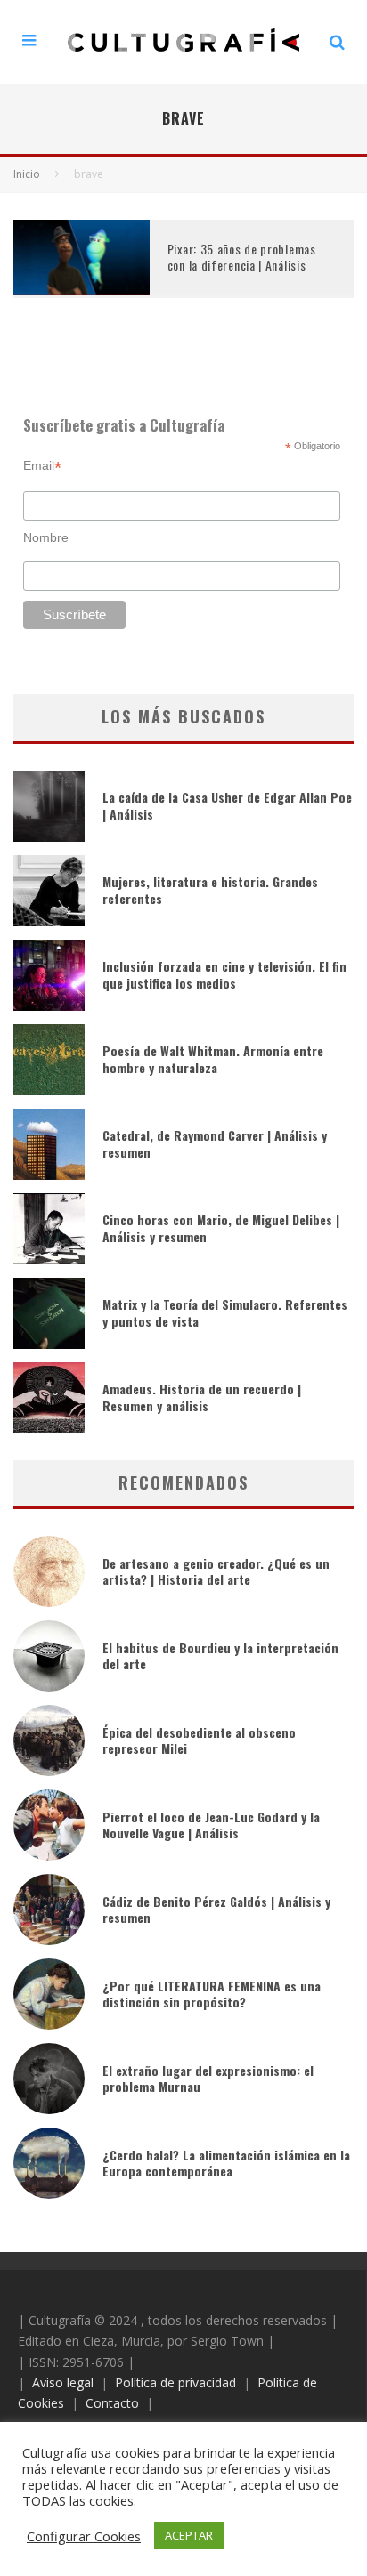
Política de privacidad (175, 2382)
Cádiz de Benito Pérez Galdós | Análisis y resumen (216, 1909)
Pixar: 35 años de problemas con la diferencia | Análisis (242, 257)
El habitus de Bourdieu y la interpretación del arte (220, 1655)
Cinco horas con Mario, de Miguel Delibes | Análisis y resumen (221, 1227)
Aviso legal (63, 2382)
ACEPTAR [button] (189, 2535)
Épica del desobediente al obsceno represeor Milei (199, 1740)
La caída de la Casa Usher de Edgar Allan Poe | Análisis (227, 805)
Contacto (112, 2403)
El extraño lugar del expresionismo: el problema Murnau (208, 2078)
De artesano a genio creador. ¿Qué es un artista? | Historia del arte (216, 1571)
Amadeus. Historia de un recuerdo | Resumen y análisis (202, 1397)
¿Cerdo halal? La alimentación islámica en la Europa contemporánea (226, 2163)
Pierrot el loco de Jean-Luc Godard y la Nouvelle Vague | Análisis (211, 1825)
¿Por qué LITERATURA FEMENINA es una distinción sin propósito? (212, 1994)
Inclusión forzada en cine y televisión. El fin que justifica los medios (224, 974)
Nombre (46, 537)
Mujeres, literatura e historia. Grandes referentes (210, 889)
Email (42, 466)
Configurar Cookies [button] (84, 2536)
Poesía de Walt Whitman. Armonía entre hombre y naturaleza (213, 1058)
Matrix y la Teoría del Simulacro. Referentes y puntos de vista (225, 1312)
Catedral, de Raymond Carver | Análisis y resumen (215, 1143)
